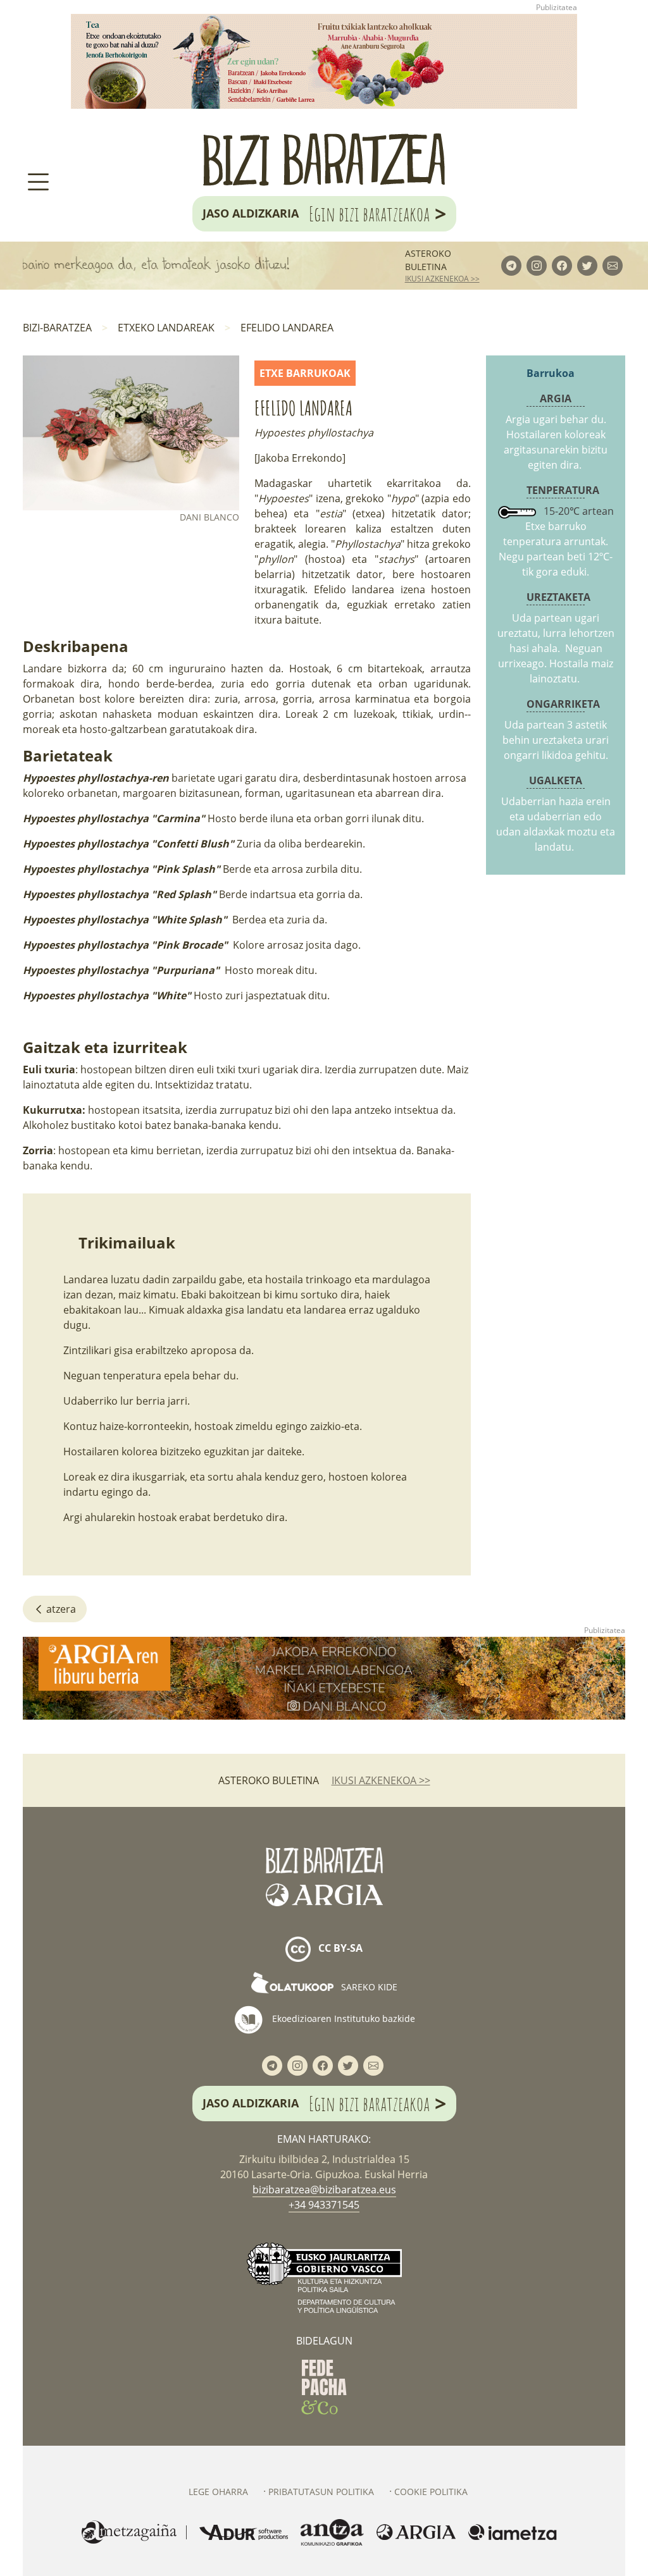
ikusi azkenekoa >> (442, 279)
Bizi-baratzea (57, 328)
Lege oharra (218, 2492)
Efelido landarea (287, 328)
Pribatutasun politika (321, 2492)
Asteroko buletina (428, 260)
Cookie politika (431, 2492)
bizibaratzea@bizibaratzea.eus (324, 2190)
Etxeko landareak (166, 328)
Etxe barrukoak (305, 373)
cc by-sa (339, 1948)
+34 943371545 (324, 2205)
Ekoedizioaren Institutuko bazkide (342, 2018)
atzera (60, 1609)
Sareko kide (368, 1987)
